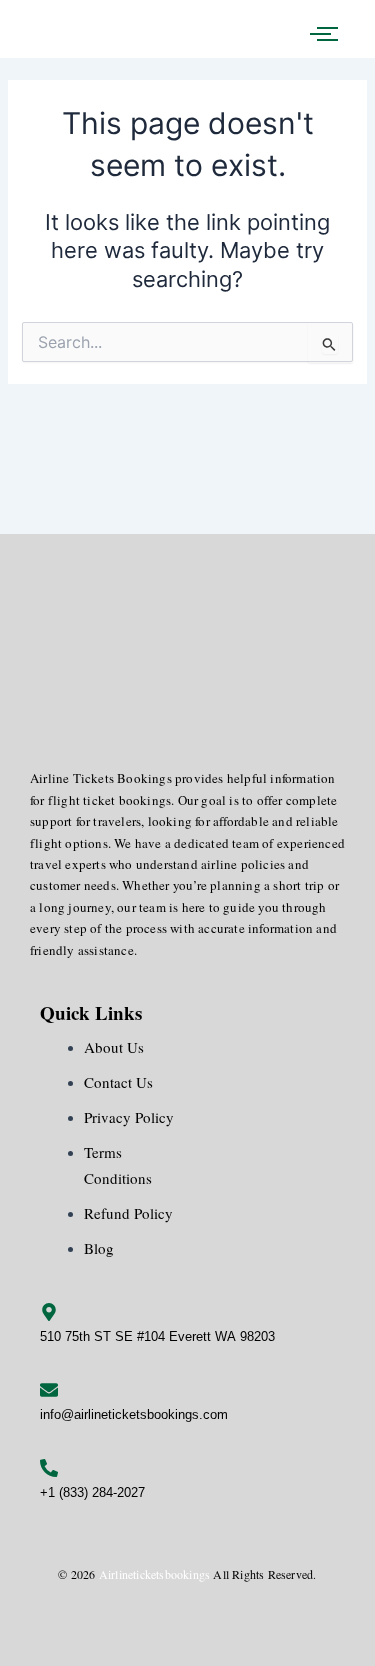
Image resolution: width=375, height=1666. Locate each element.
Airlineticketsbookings (154, 1574)
